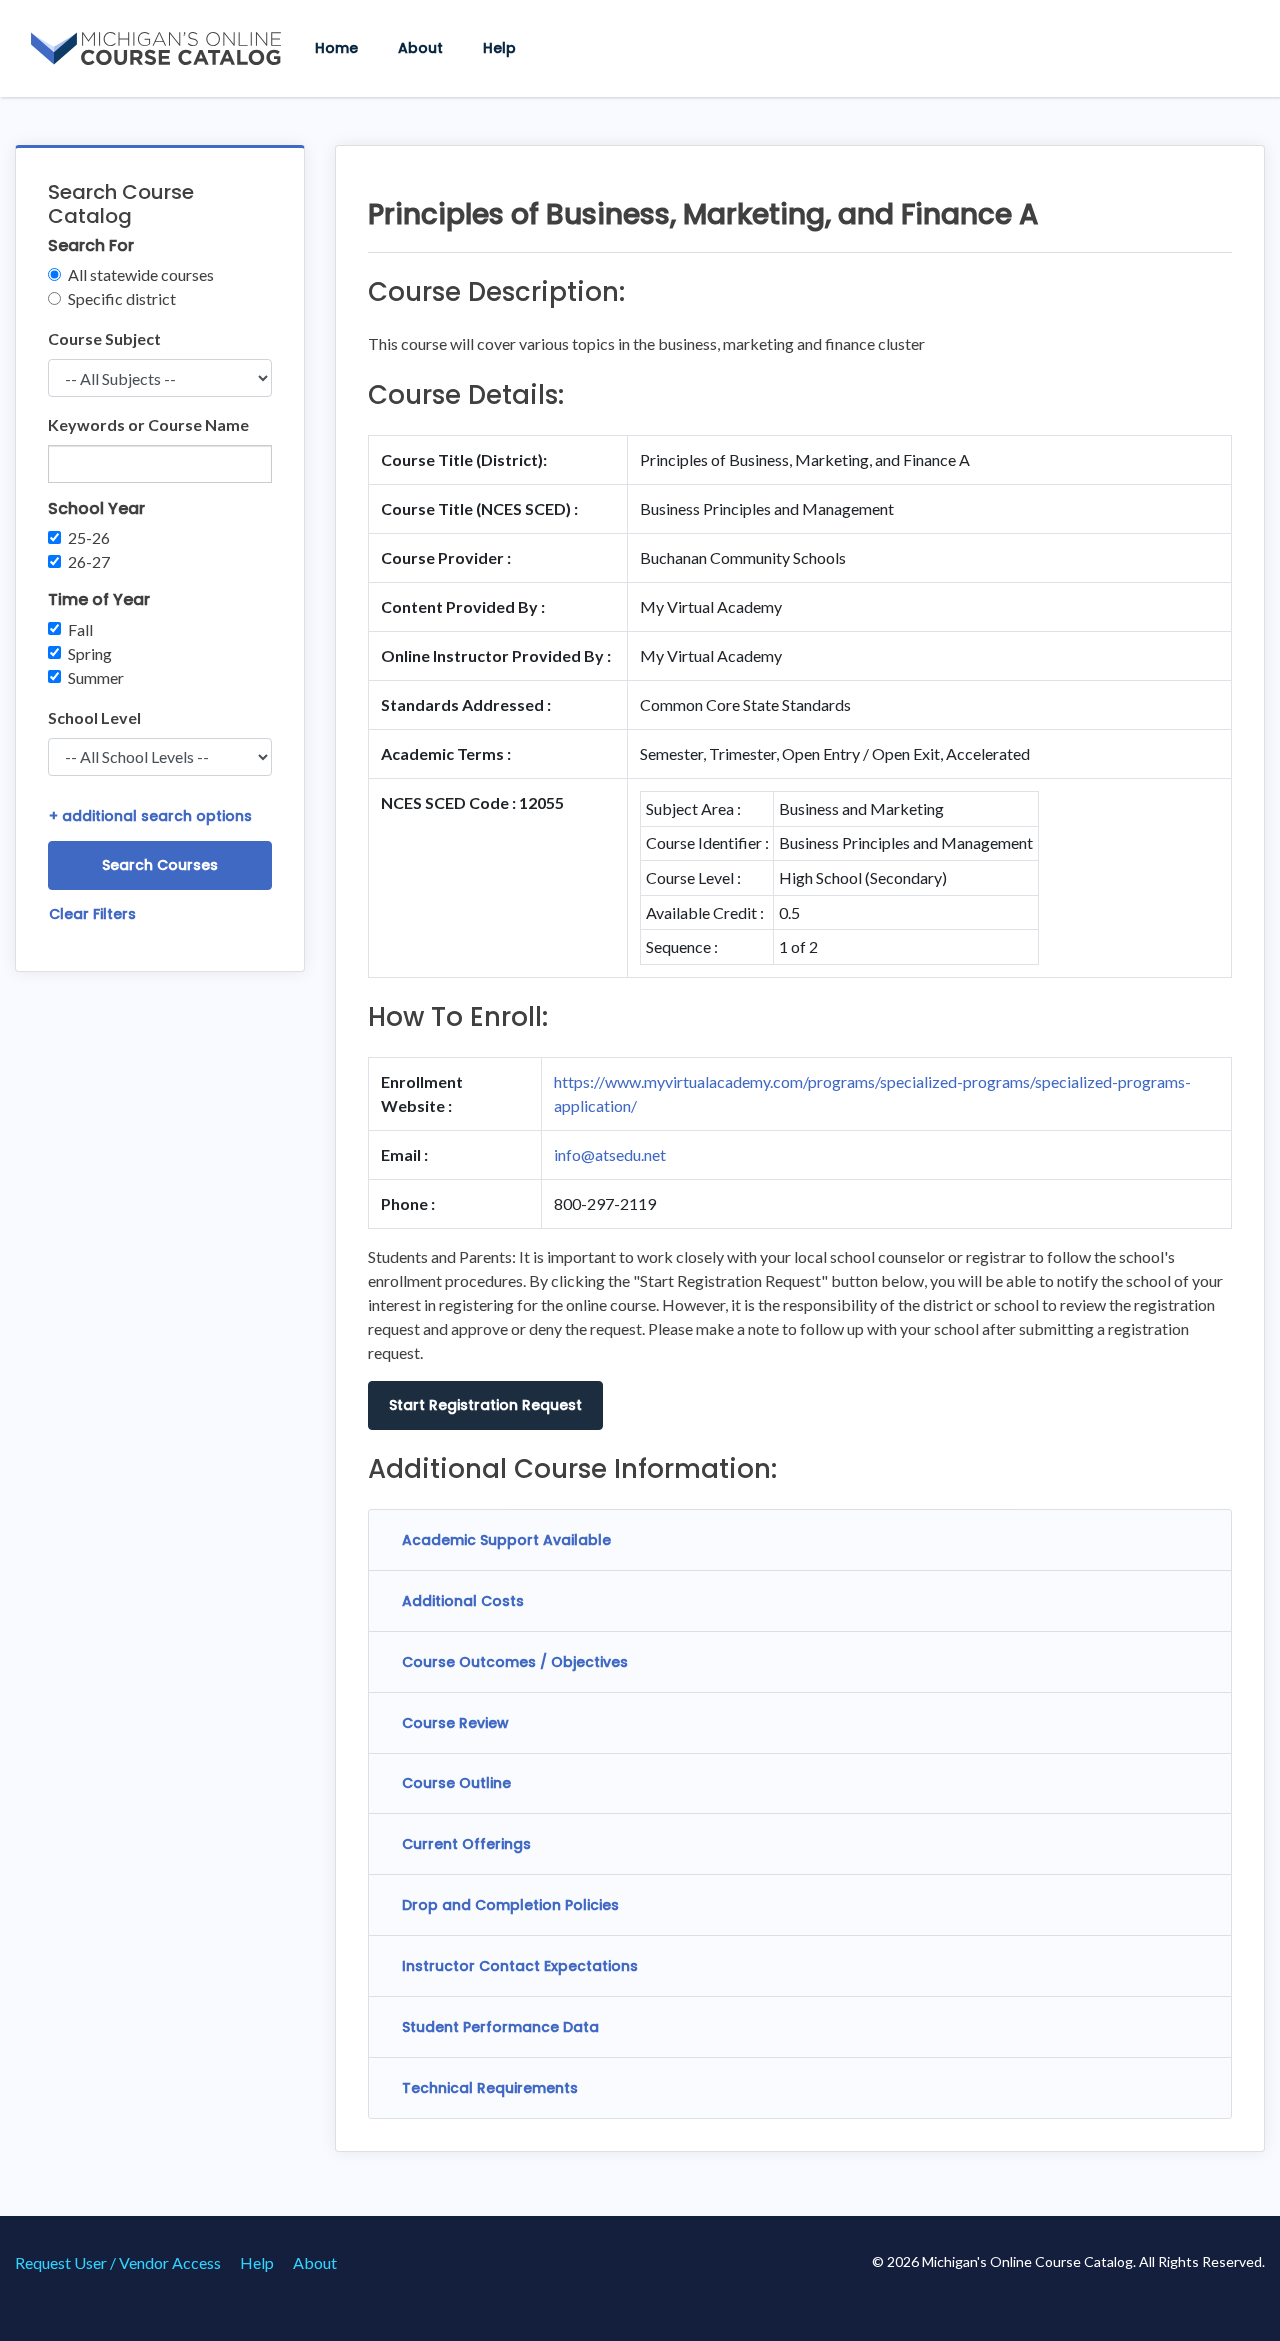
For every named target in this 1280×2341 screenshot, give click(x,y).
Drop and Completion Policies (510, 1905)
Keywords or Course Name (148, 424)
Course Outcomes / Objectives (515, 1662)
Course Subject (104, 338)
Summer (96, 677)
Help (499, 48)
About (420, 48)
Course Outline (456, 1783)
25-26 (89, 537)
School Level (94, 717)
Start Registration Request (485, 1405)
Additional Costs (463, 1601)
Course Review (455, 1723)
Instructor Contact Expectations (520, 1966)
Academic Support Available (506, 1540)
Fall (80, 629)
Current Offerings (466, 1844)
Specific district (122, 298)
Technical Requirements (490, 2088)
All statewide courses (141, 274)
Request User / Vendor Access (118, 2262)
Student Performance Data (500, 2027)
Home (336, 48)
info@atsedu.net (610, 1154)
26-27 (89, 561)
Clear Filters (92, 914)
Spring (90, 653)
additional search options (150, 816)
